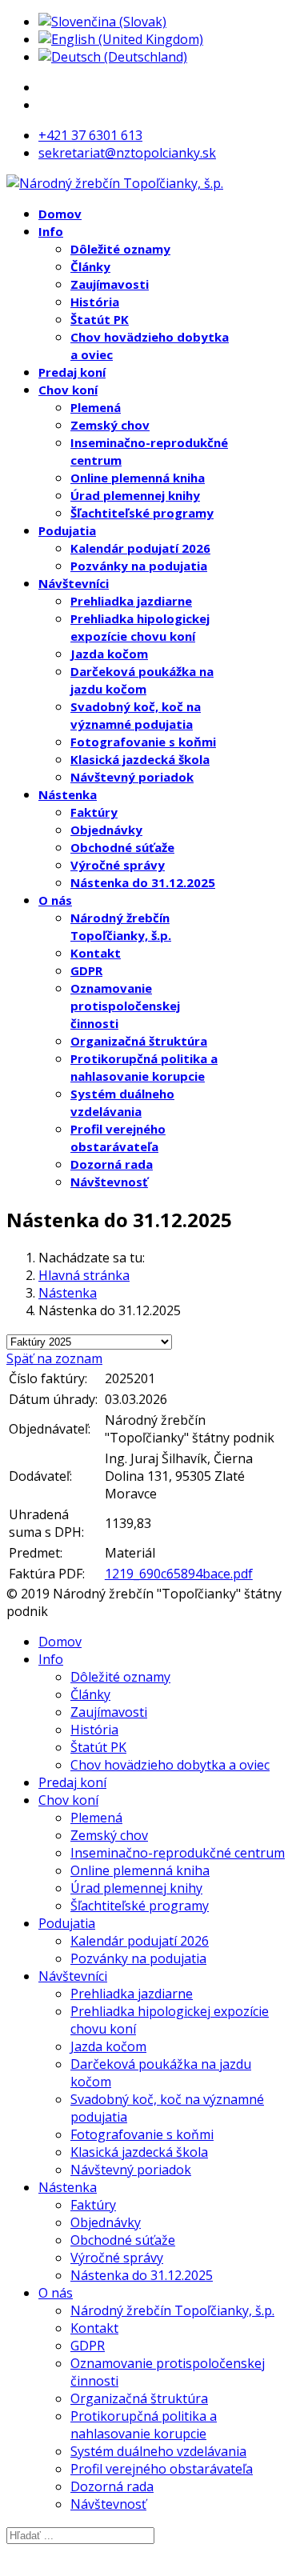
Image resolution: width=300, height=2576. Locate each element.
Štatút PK (100, 319)
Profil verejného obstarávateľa (162, 2469)
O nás (55, 900)
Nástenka (68, 794)
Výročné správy (118, 865)
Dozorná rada (112, 1164)
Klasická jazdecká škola (140, 759)
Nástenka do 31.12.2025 (143, 882)
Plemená (96, 407)
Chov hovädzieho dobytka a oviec (170, 1765)
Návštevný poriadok (132, 777)
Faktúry (94, 812)
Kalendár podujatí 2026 (140, 548)
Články (90, 266)
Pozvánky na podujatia (139, 566)
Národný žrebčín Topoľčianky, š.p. (172, 2310)
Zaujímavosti (110, 284)
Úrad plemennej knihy (135, 495)
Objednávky (106, 830)
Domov (60, 214)
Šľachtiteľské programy (142, 513)
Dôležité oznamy (120, 249)
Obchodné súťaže (122, 847)
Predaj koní (72, 372)
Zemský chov (110, 425)
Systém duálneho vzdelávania (158, 2451)
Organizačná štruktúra (139, 1041)
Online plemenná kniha (138, 478)
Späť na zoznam (54, 1358)
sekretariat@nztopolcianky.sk (127, 153)
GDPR (86, 970)
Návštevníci (74, 583)
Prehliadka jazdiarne (131, 601)
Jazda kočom (109, 654)
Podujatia (67, 530)
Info (51, 231)
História (95, 302)
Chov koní (68, 390)
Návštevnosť (109, 1182)
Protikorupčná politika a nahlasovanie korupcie (144, 2425)
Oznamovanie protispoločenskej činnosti (125, 1006)
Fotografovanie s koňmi (143, 742)
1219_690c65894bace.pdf (179, 1574)
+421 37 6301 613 (90, 135)
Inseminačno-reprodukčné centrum (178, 1853)
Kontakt (96, 953)
